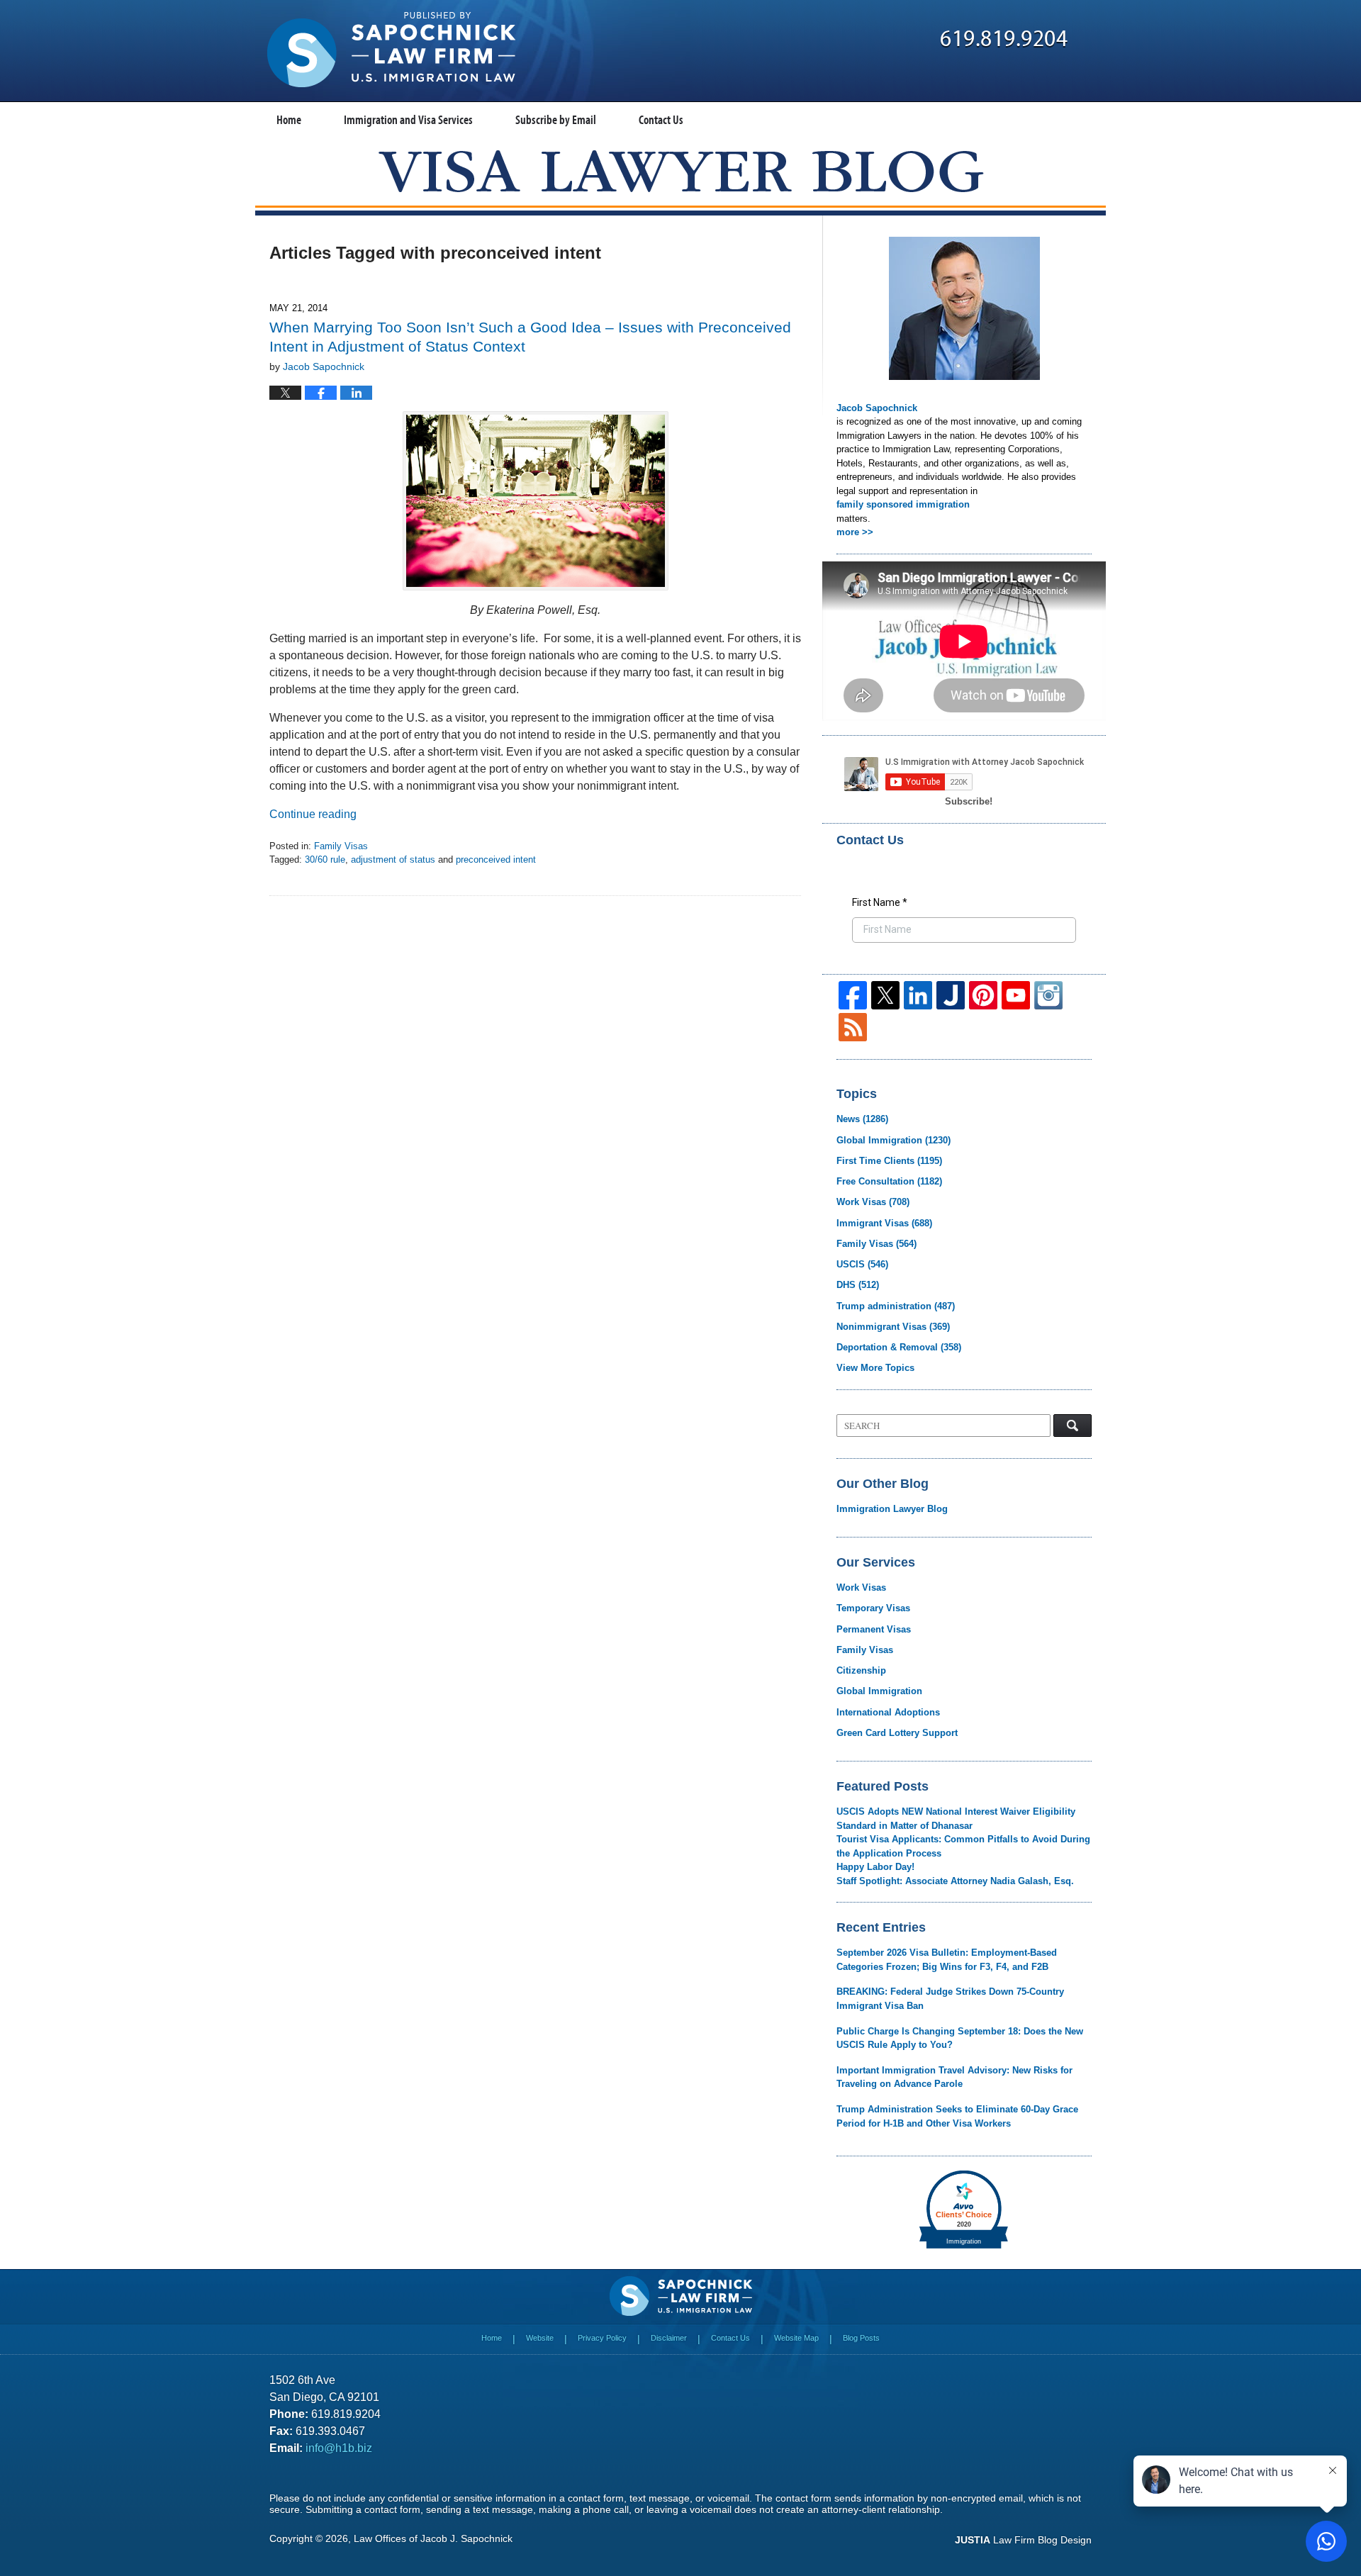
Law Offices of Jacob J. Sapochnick (433, 2538)
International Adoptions (888, 1712)
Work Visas (873, 1202)
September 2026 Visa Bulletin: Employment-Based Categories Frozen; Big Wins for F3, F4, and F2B (947, 1960)
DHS (858, 1285)
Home (289, 119)
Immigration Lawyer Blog (892, 1509)
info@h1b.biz (339, 2448)
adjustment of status (393, 859)
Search (1072, 1426)
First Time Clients (889, 1161)
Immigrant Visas (884, 1223)
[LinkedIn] (918, 995)
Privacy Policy (602, 2338)
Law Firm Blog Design (1023, 2540)
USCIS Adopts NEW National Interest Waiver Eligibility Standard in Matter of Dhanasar (956, 1819)
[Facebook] (853, 995)
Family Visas (341, 846)
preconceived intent (496, 859)
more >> (855, 532)
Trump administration (896, 1306)
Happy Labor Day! (875, 1867)
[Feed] (853, 1027)
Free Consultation (889, 1181)
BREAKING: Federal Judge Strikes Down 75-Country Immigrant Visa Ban (950, 1999)
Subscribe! (969, 801)
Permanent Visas (874, 1629)
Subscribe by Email (556, 119)
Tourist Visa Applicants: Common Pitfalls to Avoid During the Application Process (963, 1846)
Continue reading (313, 814)
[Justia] (951, 995)
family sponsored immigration (903, 504)
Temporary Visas (873, 1608)
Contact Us (661, 119)
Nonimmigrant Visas (893, 1327)
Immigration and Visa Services (408, 119)
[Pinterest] (983, 995)
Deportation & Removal (899, 1347)
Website (540, 2338)
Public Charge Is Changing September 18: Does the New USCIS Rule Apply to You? (960, 2038)
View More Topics (875, 1368)
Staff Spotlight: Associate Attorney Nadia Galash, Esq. (955, 1881)
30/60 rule (325, 859)
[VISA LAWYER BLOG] (681, 171)
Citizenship (861, 1670)
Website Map (796, 2338)
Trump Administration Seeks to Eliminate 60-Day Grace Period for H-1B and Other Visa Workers (957, 2116)
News (862, 1119)
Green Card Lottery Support (897, 1733)
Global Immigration (894, 1140)
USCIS (862, 1264)
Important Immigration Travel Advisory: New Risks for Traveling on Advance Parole (954, 2077)
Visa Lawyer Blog (391, 50)
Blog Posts (861, 2338)
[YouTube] (1016, 995)
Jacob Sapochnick (877, 408)
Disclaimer (669, 2338)
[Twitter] (885, 995)
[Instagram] (1048, 995)
